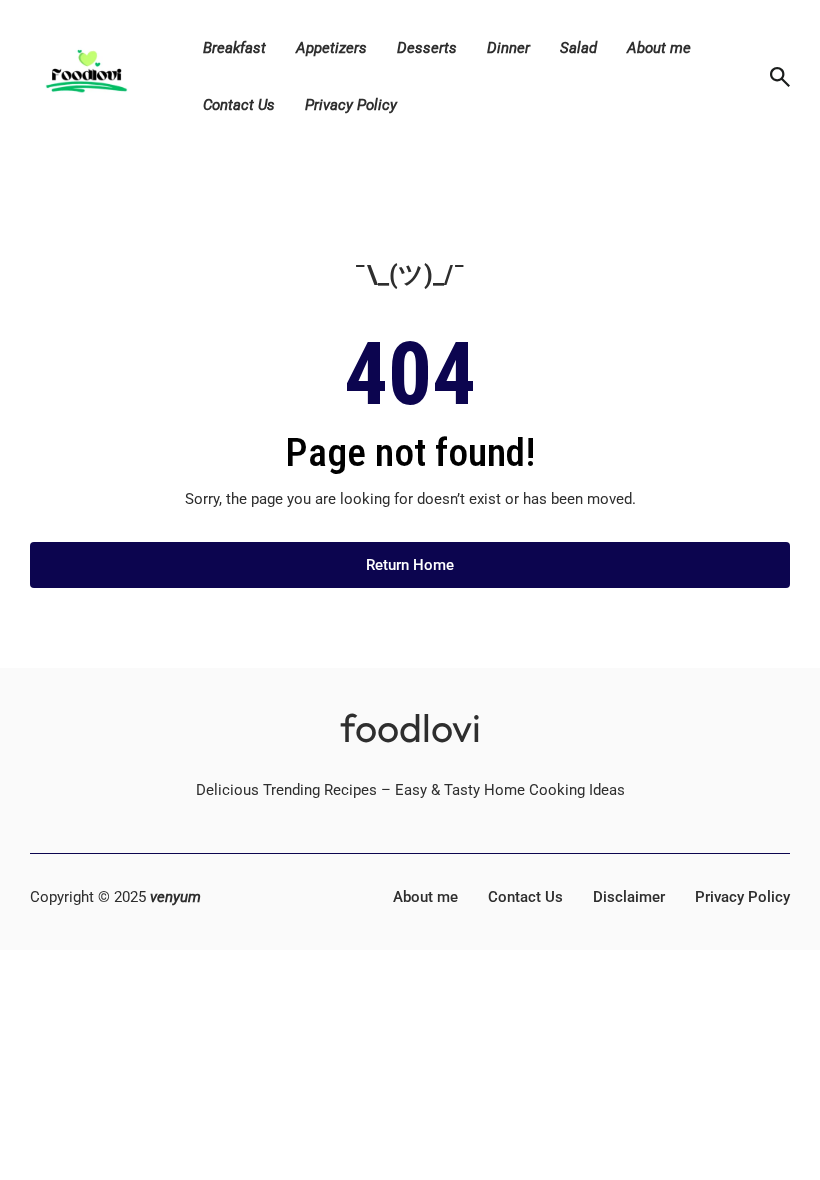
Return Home (410, 565)
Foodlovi (410, 727)
